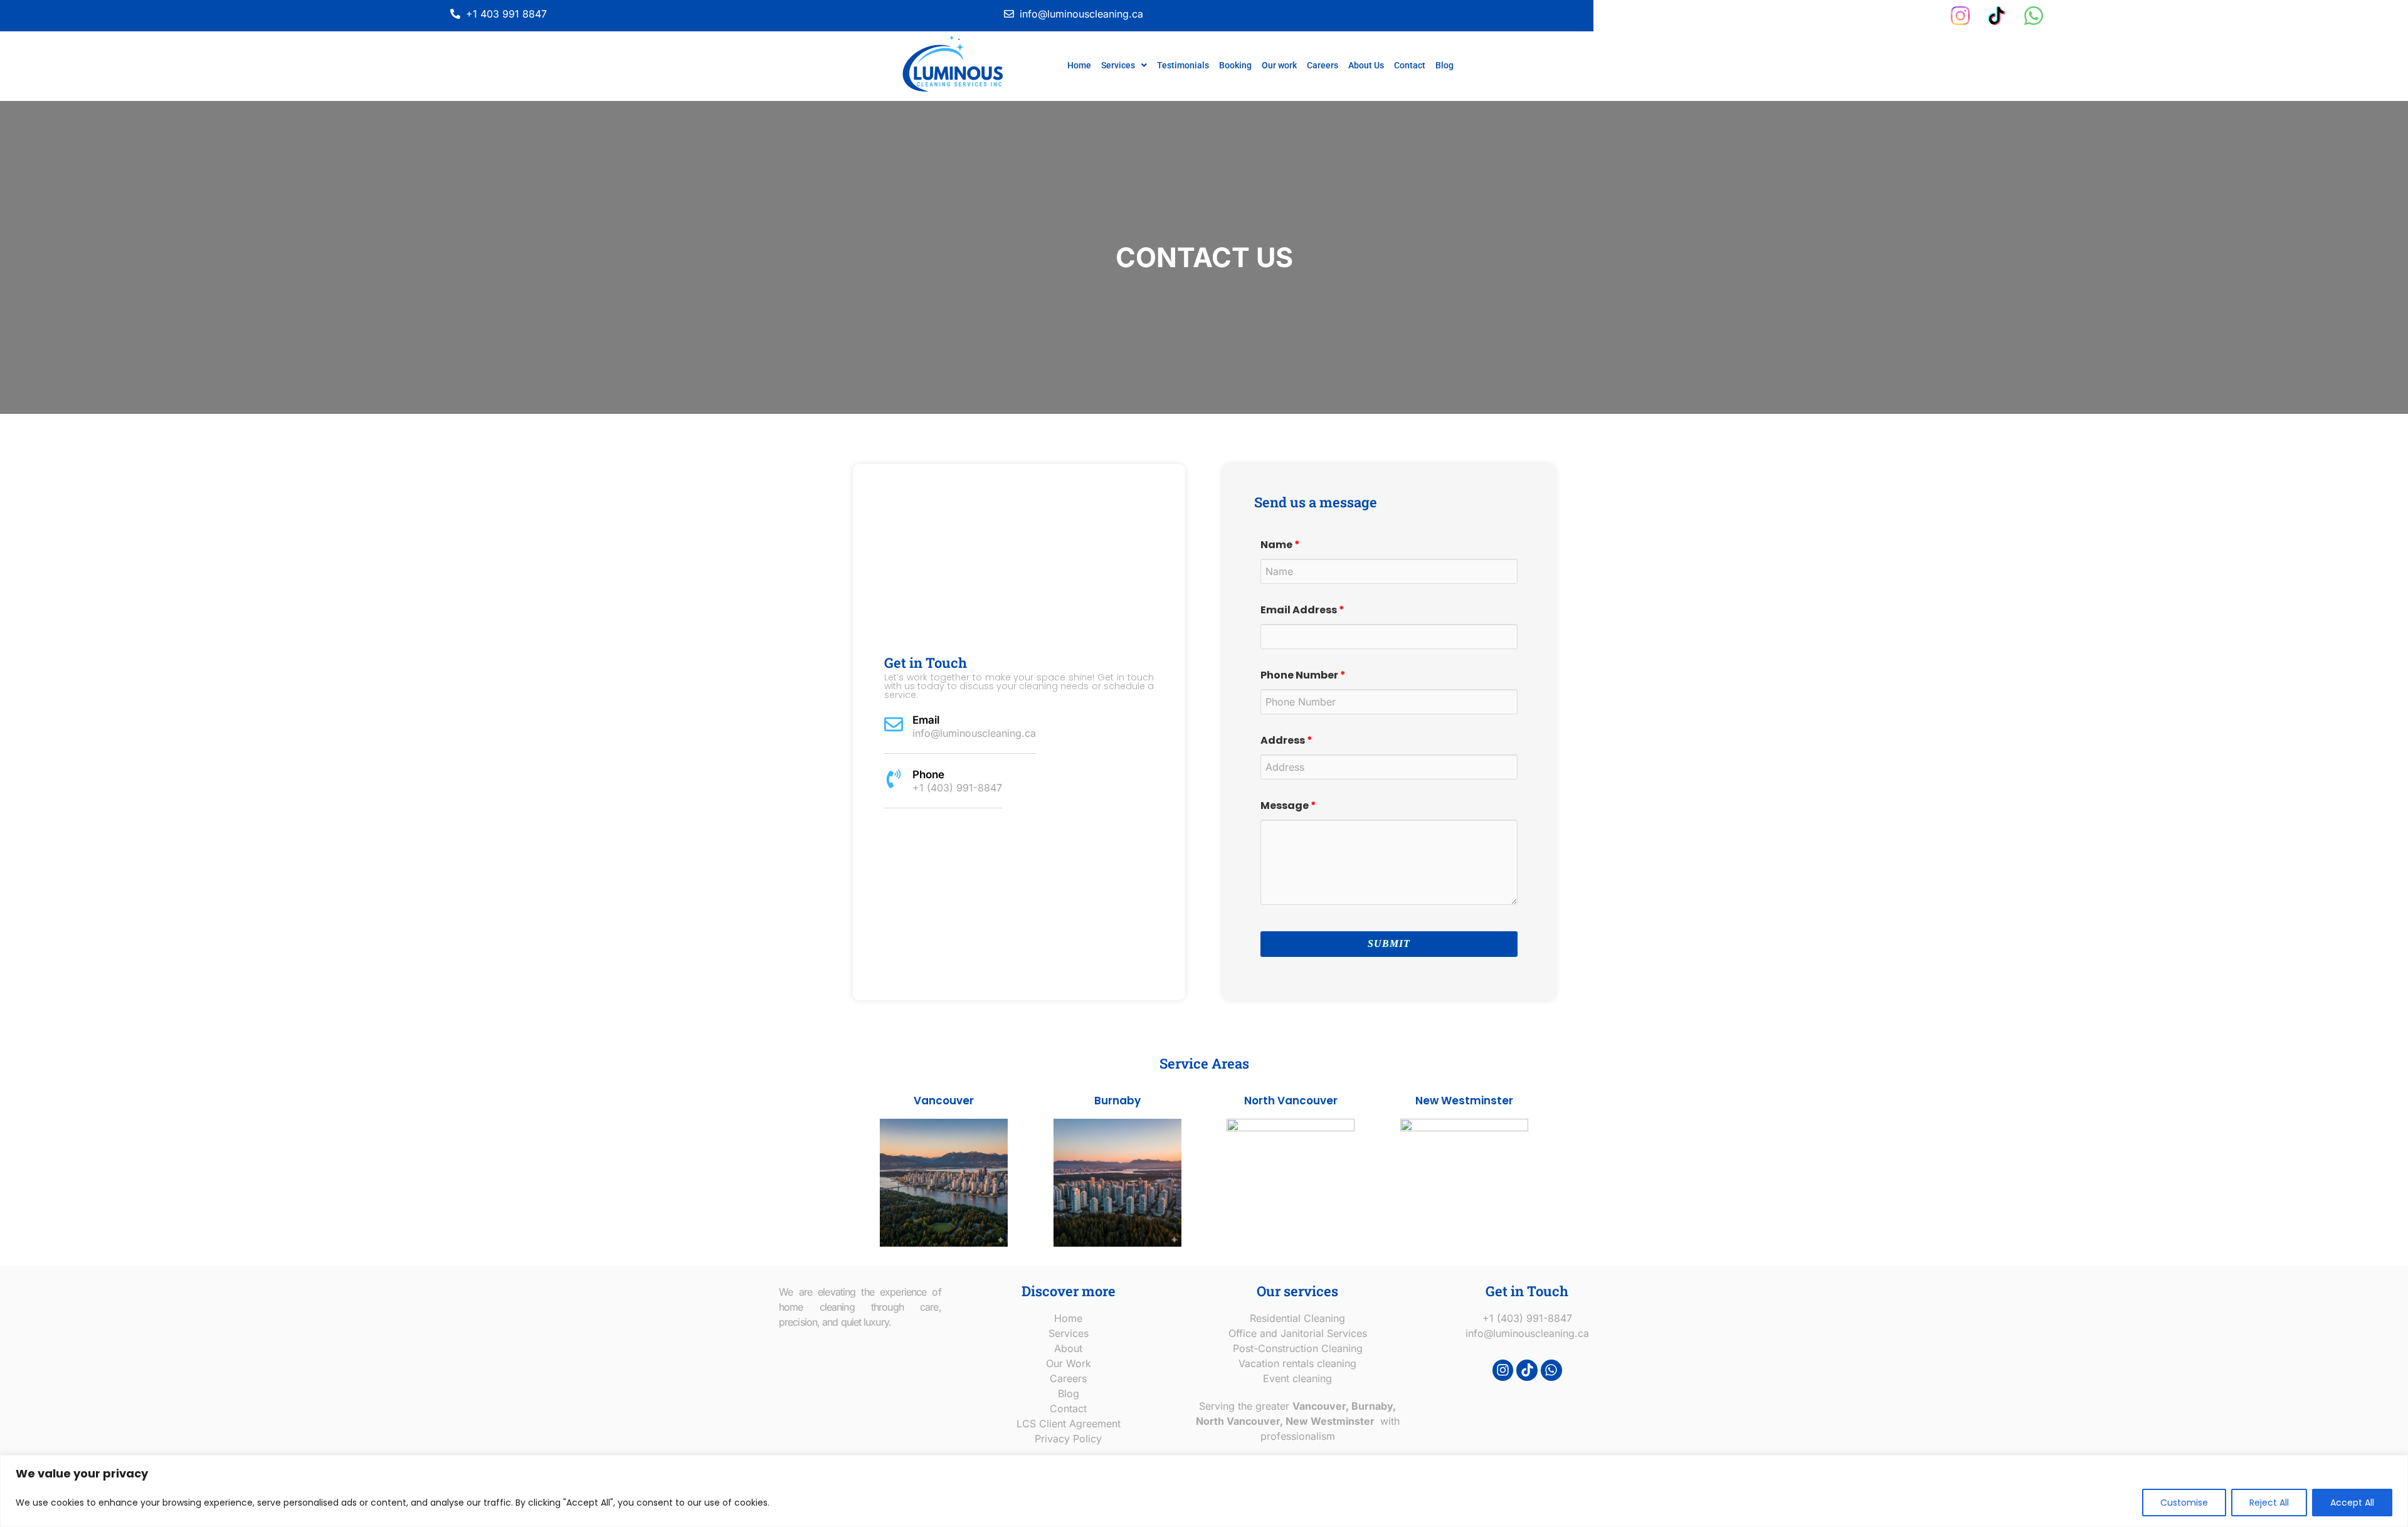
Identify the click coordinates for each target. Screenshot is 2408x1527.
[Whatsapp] (1551, 1370)
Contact (1410, 65)
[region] (1204, 1491)
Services (1118, 65)
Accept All (2352, 1503)
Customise (2184, 1503)
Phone (928, 774)
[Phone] (894, 779)
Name (1280, 545)
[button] (1124, 65)
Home (1079, 65)
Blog (1444, 65)
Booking (1235, 65)
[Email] (894, 724)
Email (926, 720)
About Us (1366, 65)
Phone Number (1303, 675)
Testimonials (1183, 65)
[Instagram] (1503, 1370)
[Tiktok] (1527, 1370)
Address (1286, 741)
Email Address (1302, 610)
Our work (1279, 65)
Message (1288, 806)
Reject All (2269, 1503)
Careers (1323, 65)
